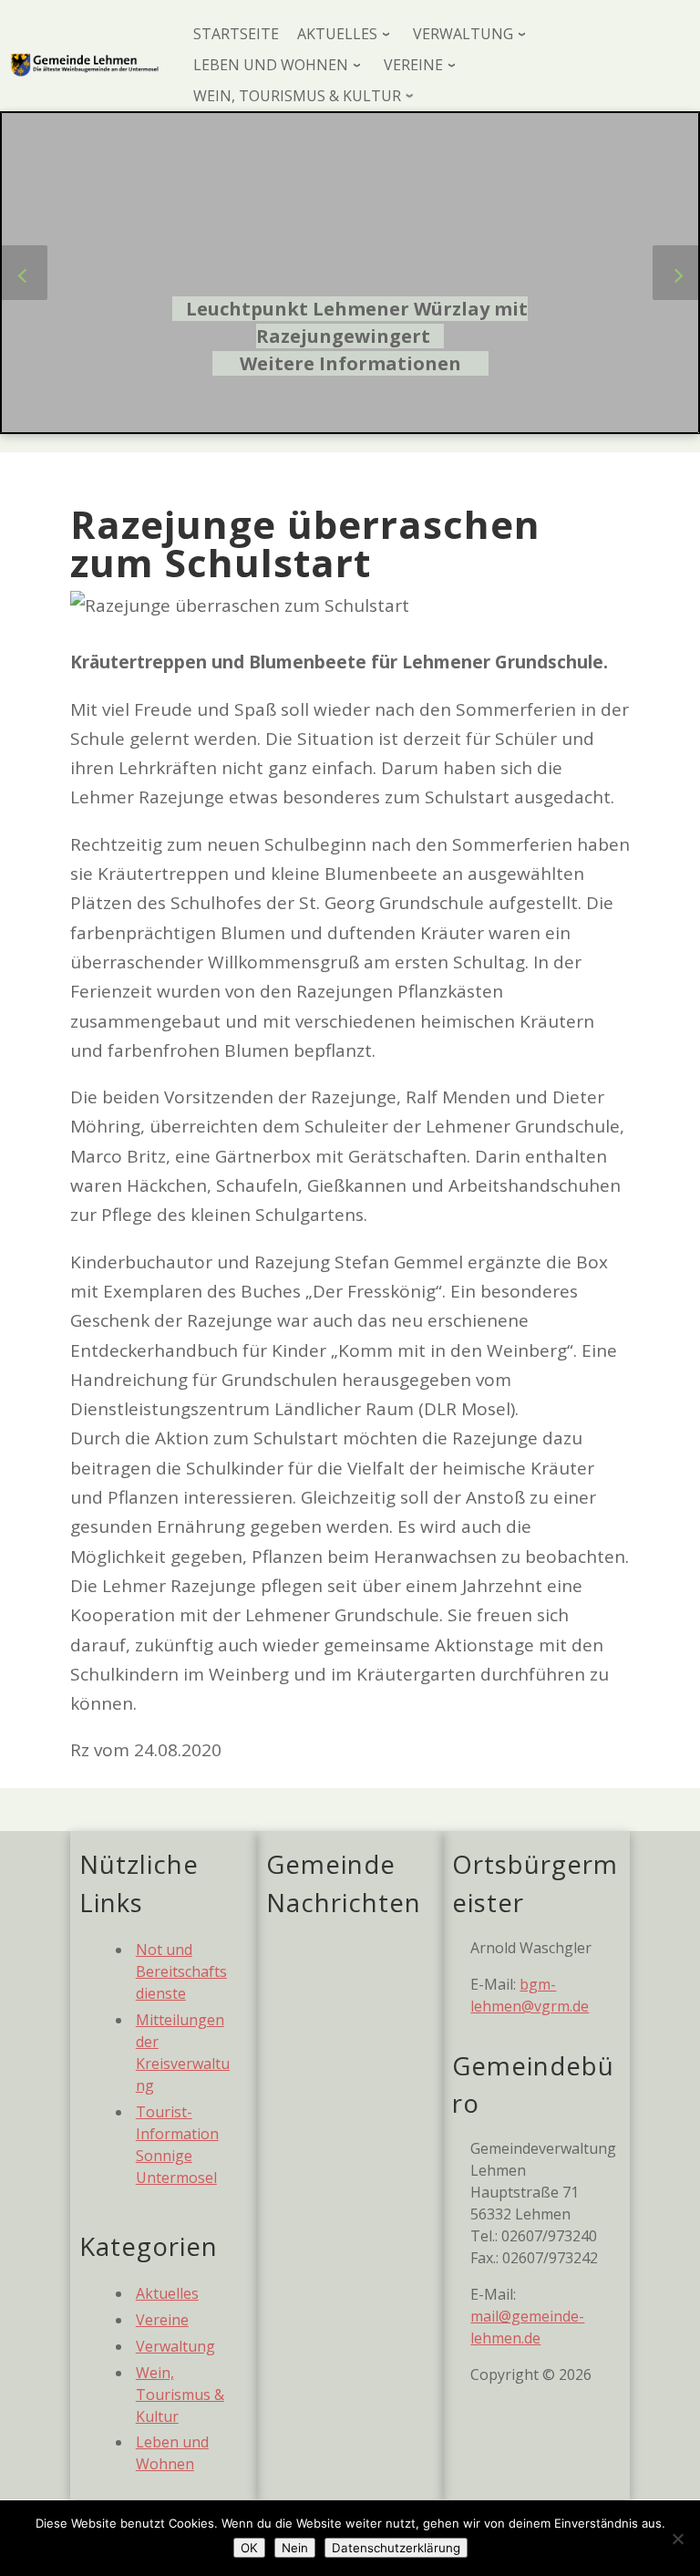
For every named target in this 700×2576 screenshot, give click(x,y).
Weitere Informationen (350, 363)
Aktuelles (167, 2293)
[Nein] (677, 2539)
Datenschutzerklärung (396, 2548)
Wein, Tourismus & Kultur (180, 2395)
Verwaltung (175, 2346)
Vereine (162, 2320)
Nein (295, 2548)
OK (249, 2548)
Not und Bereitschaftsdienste (181, 1971)
